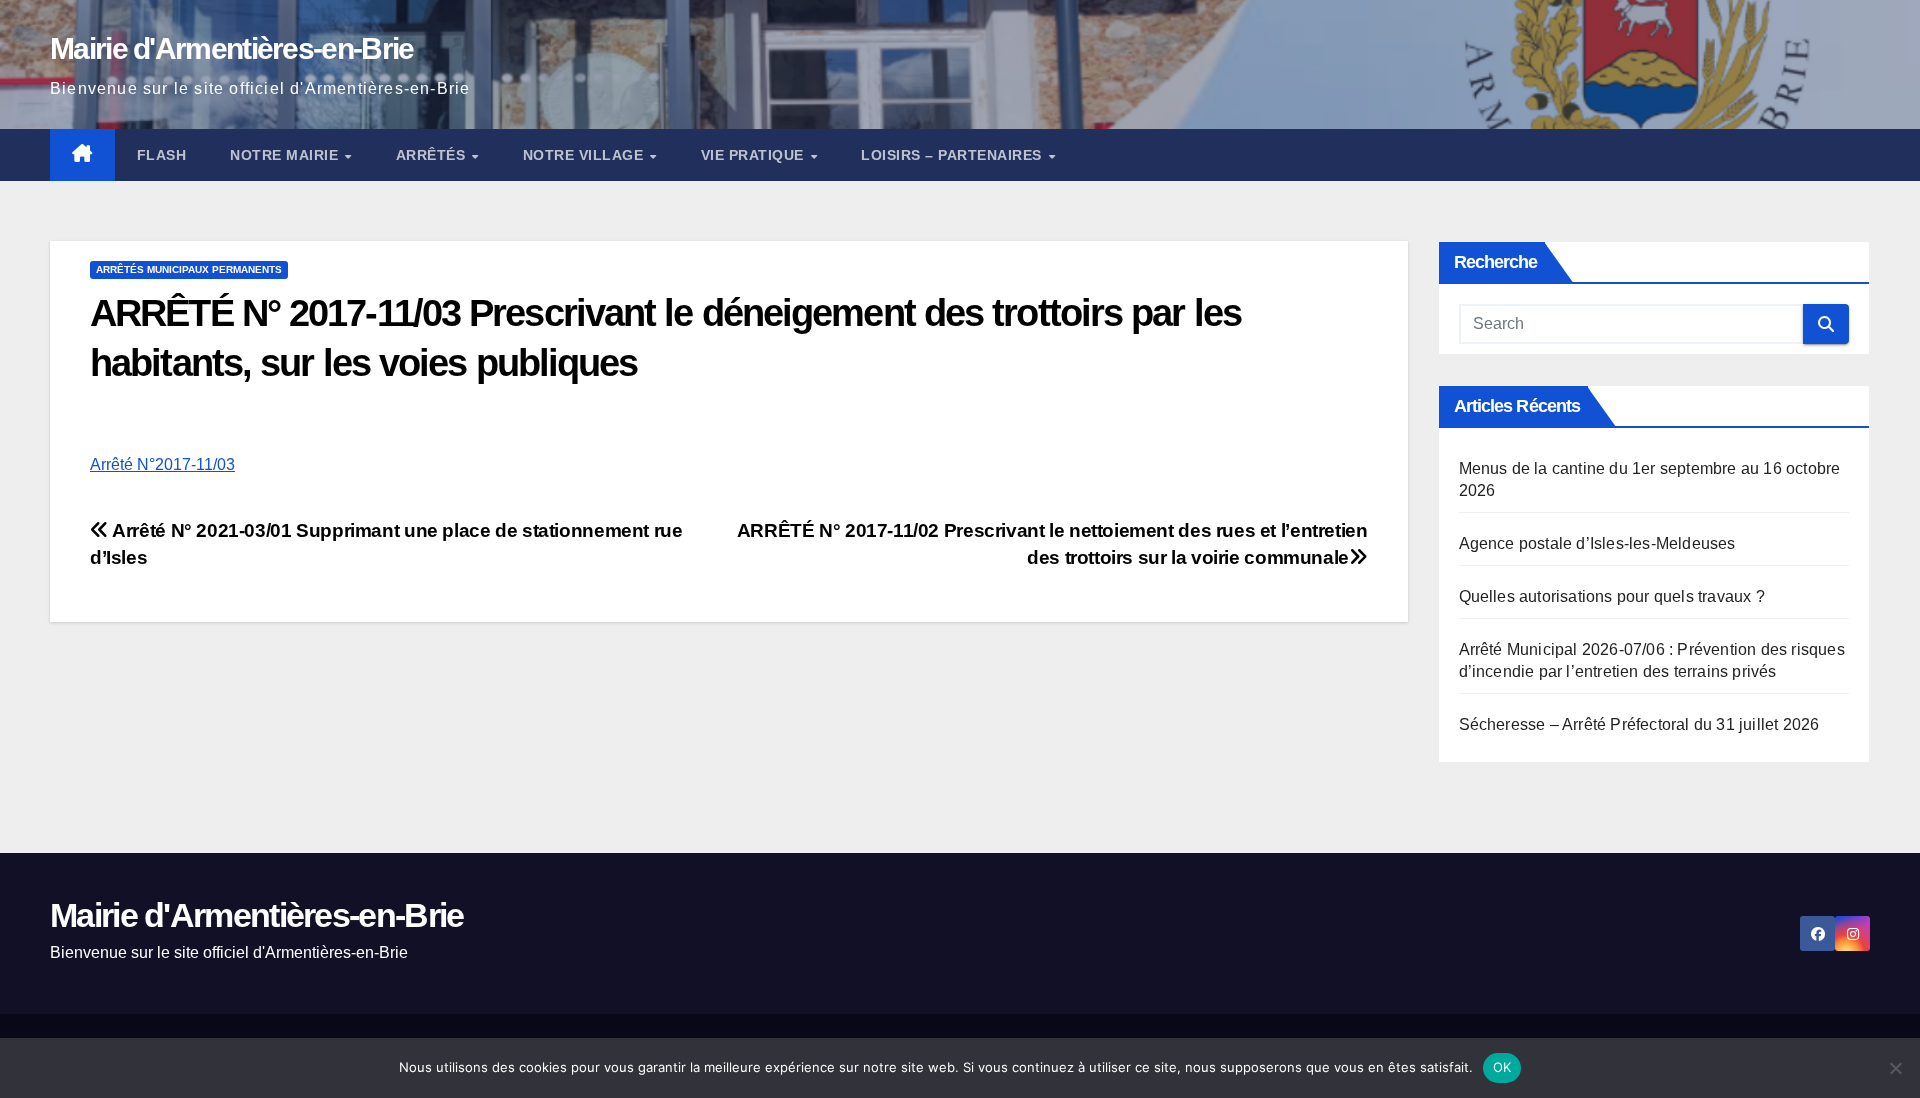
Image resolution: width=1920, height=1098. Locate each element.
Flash (162, 155)
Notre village (585, 155)
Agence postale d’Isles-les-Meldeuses (1597, 543)
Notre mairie (286, 155)
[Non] (1895, 1068)
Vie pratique (755, 155)
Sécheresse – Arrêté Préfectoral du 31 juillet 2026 (1639, 724)
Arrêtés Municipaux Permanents (189, 269)
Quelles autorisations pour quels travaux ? (1612, 596)
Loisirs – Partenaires (953, 155)
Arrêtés (433, 155)
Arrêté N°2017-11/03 (162, 464)
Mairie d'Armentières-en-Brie (231, 48)
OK (1502, 1067)
